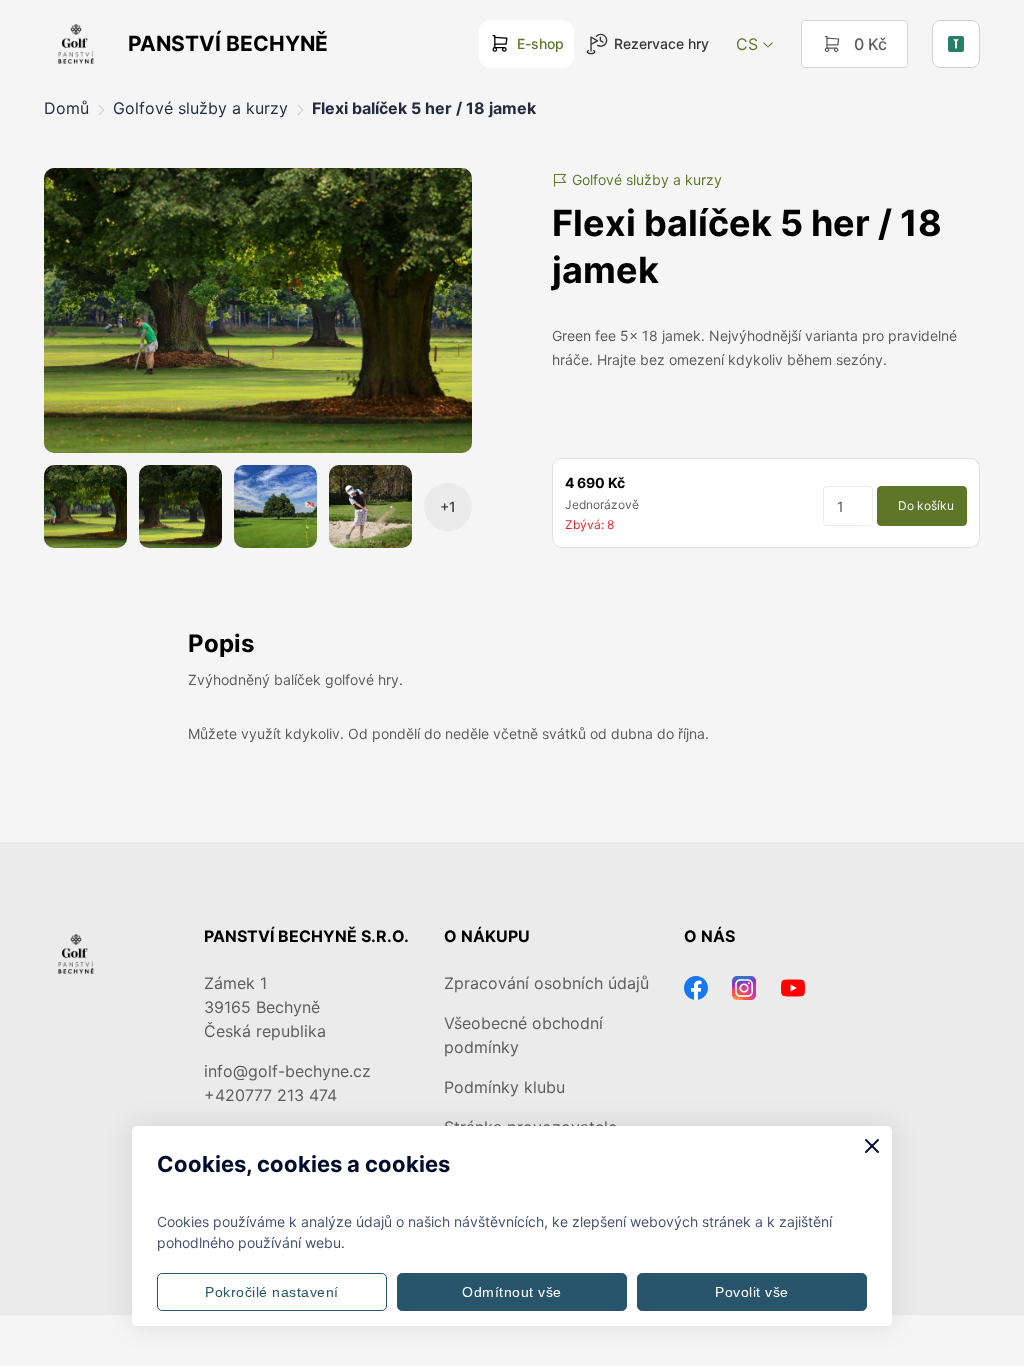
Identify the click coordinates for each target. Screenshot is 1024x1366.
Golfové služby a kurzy (200, 108)
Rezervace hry (661, 43)
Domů (66, 108)
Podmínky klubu (504, 1087)
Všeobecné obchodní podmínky (523, 1035)
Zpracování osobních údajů (546, 983)
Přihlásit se (956, 44)
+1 (448, 506)
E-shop (540, 43)
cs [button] (747, 44)
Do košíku (926, 505)
